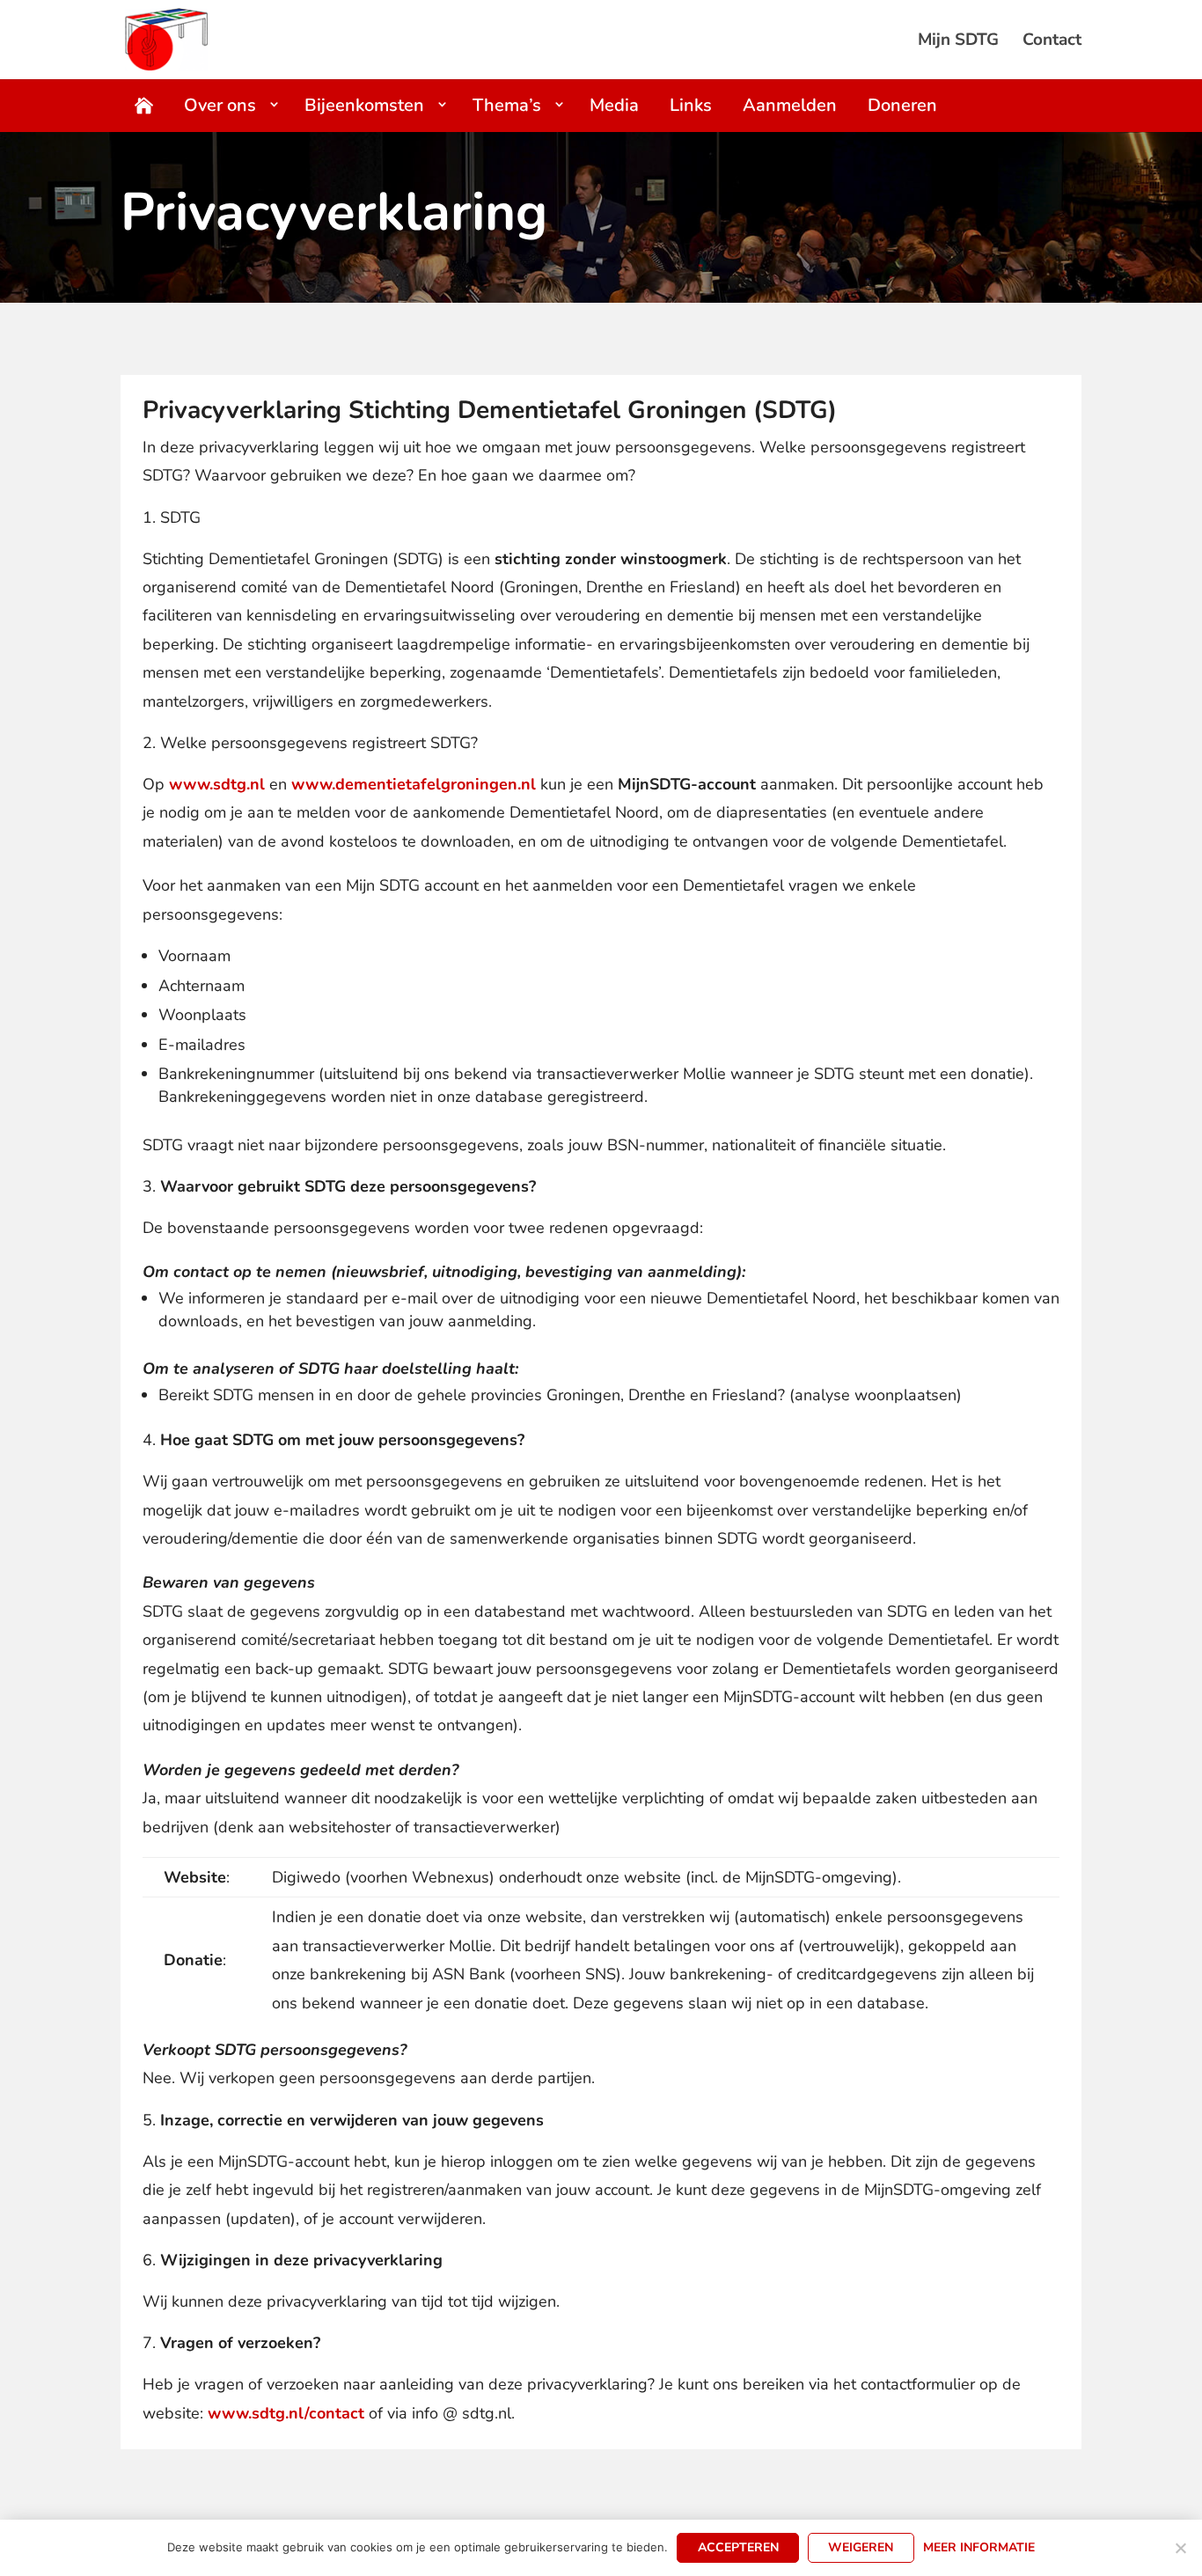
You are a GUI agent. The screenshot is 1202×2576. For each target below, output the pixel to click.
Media (614, 105)
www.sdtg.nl (217, 784)
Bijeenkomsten (364, 105)
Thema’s (507, 105)
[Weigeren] (1180, 2548)
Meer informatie (979, 2547)
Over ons (220, 105)
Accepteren (738, 2547)
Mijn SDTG (958, 42)
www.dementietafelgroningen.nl (414, 784)
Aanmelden (790, 105)
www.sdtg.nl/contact (286, 2413)
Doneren (902, 105)
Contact (1052, 42)
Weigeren (861, 2547)
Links (691, 105)
